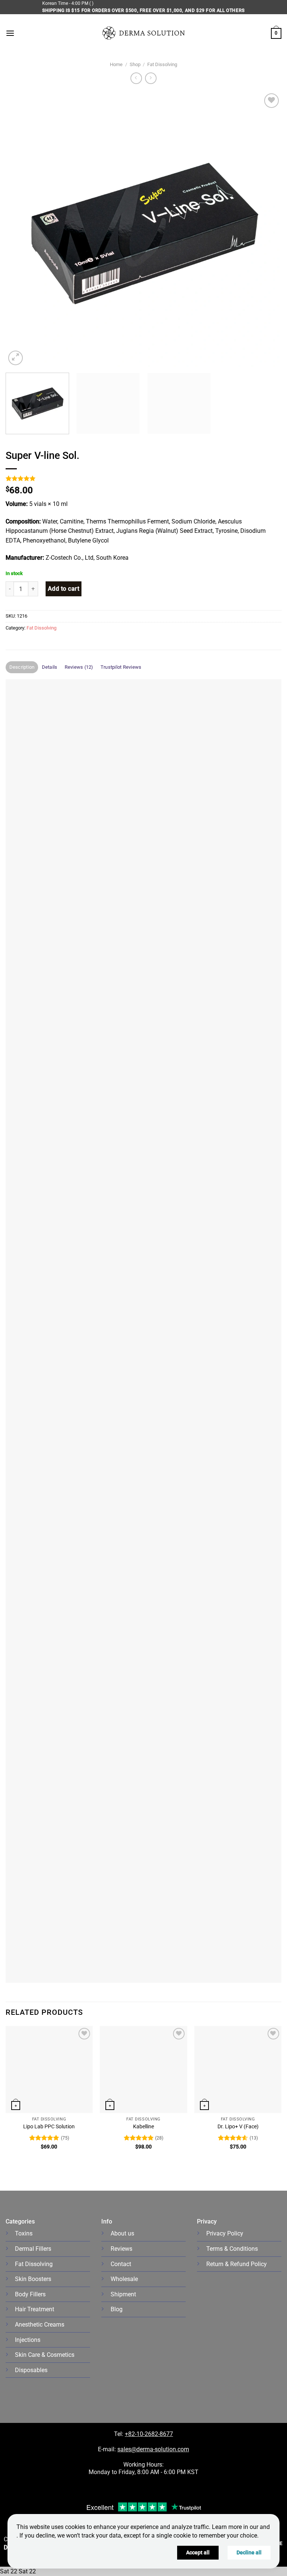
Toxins (24, 2233)
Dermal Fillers (33, 2249)
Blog (117, 2309)
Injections (28, 2340)
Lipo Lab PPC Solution (49, 2127)
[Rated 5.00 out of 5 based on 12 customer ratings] (143, 478)
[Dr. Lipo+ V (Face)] (238, 2069)
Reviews (121, 2249)
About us (122, 2233)
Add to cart (64, 589)
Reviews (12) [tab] (79, 667)
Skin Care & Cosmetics (45, 2355)
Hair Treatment (35, 2309)
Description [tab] (22, 667)
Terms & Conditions (232, 2249)
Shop (135, 64)
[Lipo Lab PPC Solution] (49, 2069)
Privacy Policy (225, 2233)
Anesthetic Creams (40, 2325)
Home (116, 64)
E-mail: (143, 2449)
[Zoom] (16, 358)
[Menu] (10, 33)
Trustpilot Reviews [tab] (121, 667)
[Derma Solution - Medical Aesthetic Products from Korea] (143, 33)
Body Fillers (30, 2294)
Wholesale (124, 2279)
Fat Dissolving (162, 64)
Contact (121, 2264)
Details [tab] (50, 667)
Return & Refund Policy (237, 2264)
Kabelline (143, 2127)
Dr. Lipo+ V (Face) (238, 2127)
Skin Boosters (33, 2279)
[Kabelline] (143, 2069)
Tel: (119, 2434)
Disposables (31, 2370)
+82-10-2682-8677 (149, 2434)
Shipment (123, 2294)
